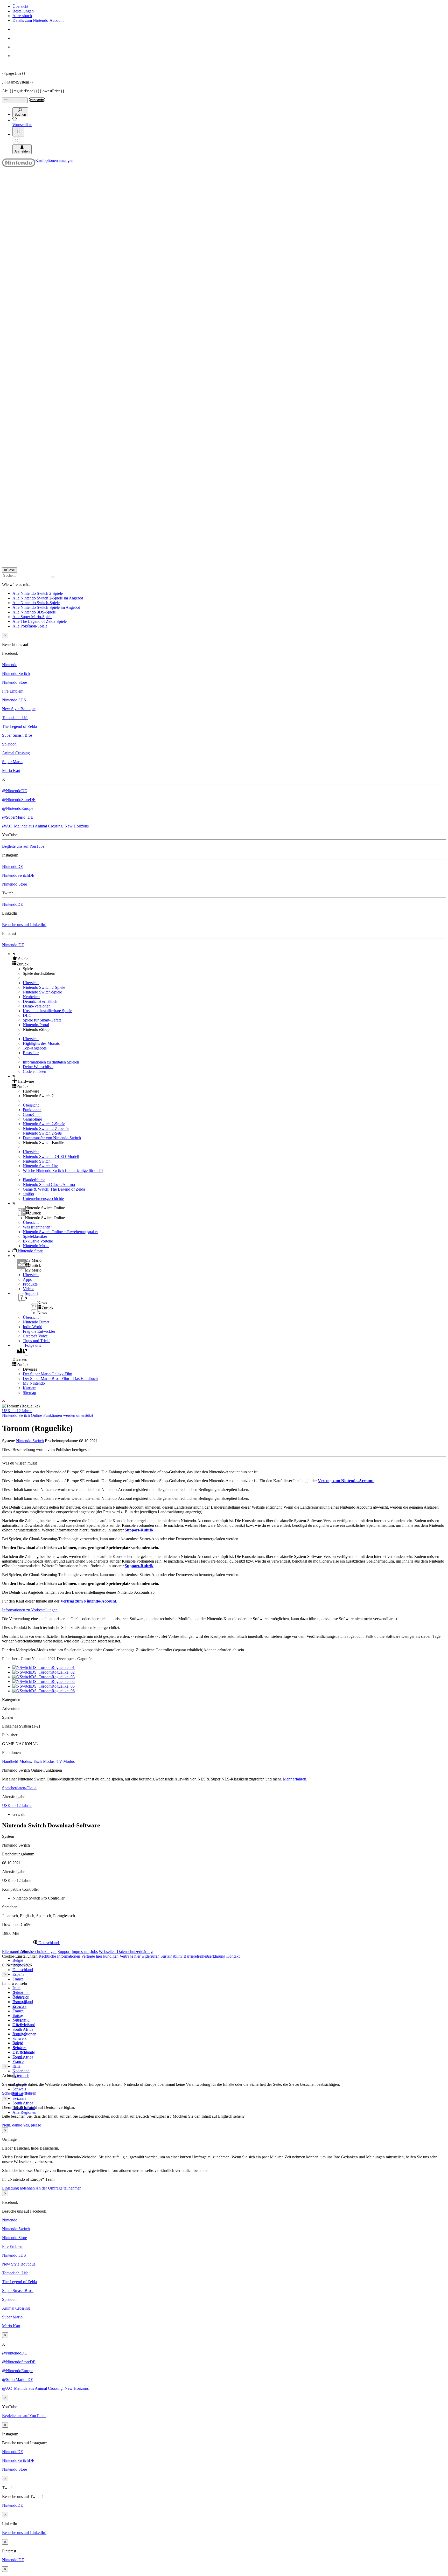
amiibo (28, 1194)
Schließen (10, 2093)
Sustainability (171, 1956)
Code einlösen (34, 1071)
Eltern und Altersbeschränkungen (29, 1952)
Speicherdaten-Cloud (19, 1788)
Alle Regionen (24, 2112)
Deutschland (23, 1970)
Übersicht (20, 6)
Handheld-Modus (16, 1761)
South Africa (23, 2029)
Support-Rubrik (139, 1530)
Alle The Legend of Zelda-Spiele (40, 621)
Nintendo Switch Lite (40, 1166)
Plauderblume (34, 1180)
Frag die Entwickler (39, 1331)
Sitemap (29, 1393)
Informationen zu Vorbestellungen (30, 1610)
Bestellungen (23, 11)
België (18, 1960)
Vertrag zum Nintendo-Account (346, 1481)
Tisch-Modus (44, 1761)
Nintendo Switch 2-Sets (42, 1133)
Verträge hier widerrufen (139, 1956)
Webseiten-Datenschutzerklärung (126, 1952)
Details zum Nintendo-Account (38, 20)
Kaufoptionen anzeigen (54, 160)
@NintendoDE (15, 791)
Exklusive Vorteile (38, 1241)
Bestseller (31, 1053)
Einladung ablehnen (18, 2188)
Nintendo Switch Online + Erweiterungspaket (60, 1232)
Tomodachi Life (15, 718)
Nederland (21, 2071)
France (18, 1979)
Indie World (33, 1327)
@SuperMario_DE (18, 817)
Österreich (21, 2076)
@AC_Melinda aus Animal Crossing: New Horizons (45, 826)
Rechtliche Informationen (59, 1956)
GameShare (32, 1119)
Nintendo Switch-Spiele (42, 992)
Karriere (30, 1388)
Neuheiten (31, 997)
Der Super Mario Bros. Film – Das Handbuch (60, 1379)
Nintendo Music (36, 1246)
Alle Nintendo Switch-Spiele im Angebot (46, 607)
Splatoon (9, 744)
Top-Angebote (35, 1048)
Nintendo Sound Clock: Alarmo (49, 1185)
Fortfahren (28, 2093)
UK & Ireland (24, 2052)
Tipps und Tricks (37, 1341)
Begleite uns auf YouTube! (24, 846)
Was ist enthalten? (37, 1227)
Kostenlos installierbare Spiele (47, 1011)
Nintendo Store (15, 682)
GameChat (32, 1114)
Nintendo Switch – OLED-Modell (51, 1156)
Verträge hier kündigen (100, 1956)
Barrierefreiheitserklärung (204, 1956)
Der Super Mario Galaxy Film (47, 1374)
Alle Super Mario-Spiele (32, 617)
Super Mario (12, 762)
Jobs (94, 1952)
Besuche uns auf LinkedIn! (24, 925)
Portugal (19, 2034)
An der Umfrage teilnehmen (58, 2188)
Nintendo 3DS (14, 700)
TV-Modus (66, 1761)
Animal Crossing (16, 753)
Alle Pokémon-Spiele (30, 626)
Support (64, 1952)
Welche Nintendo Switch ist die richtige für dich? (63, 1170)
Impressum (80, 1952)
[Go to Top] (224, 1401)
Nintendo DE (13, 945)
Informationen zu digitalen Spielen (51, 1062)
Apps (27, 1279)
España (18, 1974)
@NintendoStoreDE (19, 800)
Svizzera (19, 2098)
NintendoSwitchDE (18, 875)
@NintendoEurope (18, 808)
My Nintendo (34, 1383)
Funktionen (32, 1110)
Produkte (30, 1284)
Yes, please (32, 2125)
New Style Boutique (19, 709)
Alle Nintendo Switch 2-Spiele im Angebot (48, 598)
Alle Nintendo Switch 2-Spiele (38, 593)
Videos (29, 1289)
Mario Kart (11, 771)
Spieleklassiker (35, 1236)
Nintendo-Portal (36, 1025)
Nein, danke (12, 2125)
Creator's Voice (35, 1336)
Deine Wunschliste (38, 1067)
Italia (16, 1988)
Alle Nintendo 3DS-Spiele (34, 612)
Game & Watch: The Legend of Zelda (54, 1189)
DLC (27, 1015)
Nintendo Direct (36, 1322)
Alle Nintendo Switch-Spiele (36, 603)
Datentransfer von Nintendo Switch (52, 1138)
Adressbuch (22, 16)
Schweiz (19, 2089)
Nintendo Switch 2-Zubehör (46, 1128)
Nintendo (10, 665)
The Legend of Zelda (19, 726)
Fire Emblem (13, 691)
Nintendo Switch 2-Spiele (44, 987)
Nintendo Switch (16, 674)
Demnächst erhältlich (40, 1001)
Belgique (20, 1997)
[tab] (224, 1943)
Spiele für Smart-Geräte (42, 1020)
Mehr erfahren (295, 1779)
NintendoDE (13, 866)
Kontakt (233, 1956)
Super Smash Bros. (18, 735)
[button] (229, 959)
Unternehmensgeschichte (43, 1199)
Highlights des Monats (41, 1043)
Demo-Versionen (37, 1006)
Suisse (18, 2043)
